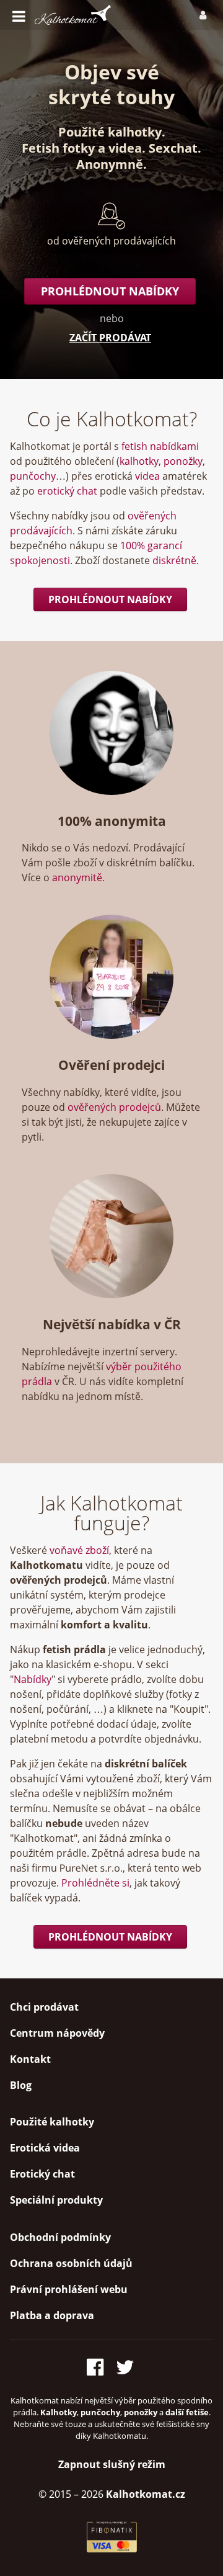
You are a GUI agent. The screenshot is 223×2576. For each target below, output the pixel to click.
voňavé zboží (79, 1550)
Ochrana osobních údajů (71, 2263)
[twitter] (126, 2365)
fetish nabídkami (160, 446)
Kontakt (30, 2059)
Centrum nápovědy (57, 2033)
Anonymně (110, 164)
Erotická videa (45, 2148)
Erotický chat (42, 2174)
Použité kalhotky (110, 132)
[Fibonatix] (112, 2549)
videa (125, 148)
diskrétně (174, 560)
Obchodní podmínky (60, 2237)
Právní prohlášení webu (69, 2289)
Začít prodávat (110, 338)
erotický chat (67, 491)
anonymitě (77, 877)
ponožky (183, 461)
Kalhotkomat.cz (146, 2494)
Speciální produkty (56, 2200)
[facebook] (99, 2365)
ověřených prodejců (114, 1107)
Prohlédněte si (95, 1883)
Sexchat (173, 148)
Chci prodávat (44, 2007)
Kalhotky (59, 2412)
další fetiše (187, 2412)
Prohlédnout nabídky (110, 291)
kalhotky (139, 461)
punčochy (33, 476)
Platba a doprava (52, 2315)
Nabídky (33, 1679)
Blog (21, 2085)
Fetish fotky (58, 148)
